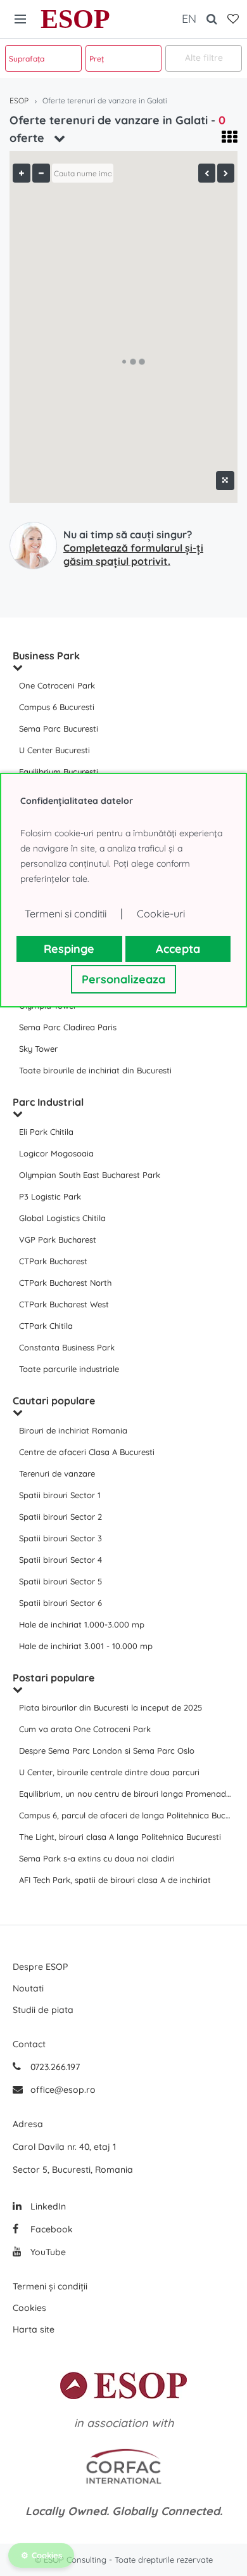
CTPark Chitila (46, 1326)
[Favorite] (233, 19)
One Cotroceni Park (57, 685)
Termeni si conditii (66, 914)
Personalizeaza (123, 979)
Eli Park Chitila (46, 1132)
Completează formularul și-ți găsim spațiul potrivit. (133, 554)
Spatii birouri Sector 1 (60, 1495)
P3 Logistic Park (50, 1196)
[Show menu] (20, 19)
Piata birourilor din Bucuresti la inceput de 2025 (111, 1707)
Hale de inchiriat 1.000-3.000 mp (82, 1624)
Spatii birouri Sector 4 (60, 1560)
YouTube (47, 2252)
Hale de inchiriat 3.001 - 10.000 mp (86, 1646)
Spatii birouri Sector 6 (60, 1603)
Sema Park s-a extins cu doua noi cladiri (97, 1858)
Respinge (69, 949)
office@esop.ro (63, 2090)
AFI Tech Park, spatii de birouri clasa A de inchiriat (115, 1880)
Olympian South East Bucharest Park (90, 1175)
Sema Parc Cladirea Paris (68, 1027)
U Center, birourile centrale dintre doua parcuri (109, 1772)
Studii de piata (43, 2010)
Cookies (29, 2308)
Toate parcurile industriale (69, 1369)
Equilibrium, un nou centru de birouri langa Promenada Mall (127, 1794)
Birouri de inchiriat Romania (73, 1430)
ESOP (75, 19)
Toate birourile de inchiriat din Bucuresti (95, 1070)
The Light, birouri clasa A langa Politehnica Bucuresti (120, 1837)
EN (189, 19)
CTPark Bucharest (53, 1261)
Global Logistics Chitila (62, 1218)
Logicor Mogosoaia (56, 1153)
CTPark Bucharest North (65, 1283)
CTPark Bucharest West (64, 1304)
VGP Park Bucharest (58, 1239)
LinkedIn (47, 2206)
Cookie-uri (161, 914)
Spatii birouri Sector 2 (60, 1517)
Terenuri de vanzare (57, 1473)
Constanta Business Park (67, 1347)
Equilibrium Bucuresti (59, 772)
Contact (29, 2044)
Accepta (178, 949)
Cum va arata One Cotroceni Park (85, 1729)
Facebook (50, 2229)
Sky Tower (38, 1049)
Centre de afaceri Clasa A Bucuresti (87, 1452)
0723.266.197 (54, 2067)
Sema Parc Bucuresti (59, 728)
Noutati (28, 1988)
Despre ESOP (40, 1967)
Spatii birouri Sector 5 (60, 1581)
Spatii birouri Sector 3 (60, 1538)
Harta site (34, 2329)
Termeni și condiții (50, 2286)
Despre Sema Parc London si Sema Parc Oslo (107, 1751)
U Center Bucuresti (54, 750)
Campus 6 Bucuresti (57, 707)
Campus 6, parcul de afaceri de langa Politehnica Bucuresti (127, 1815)
